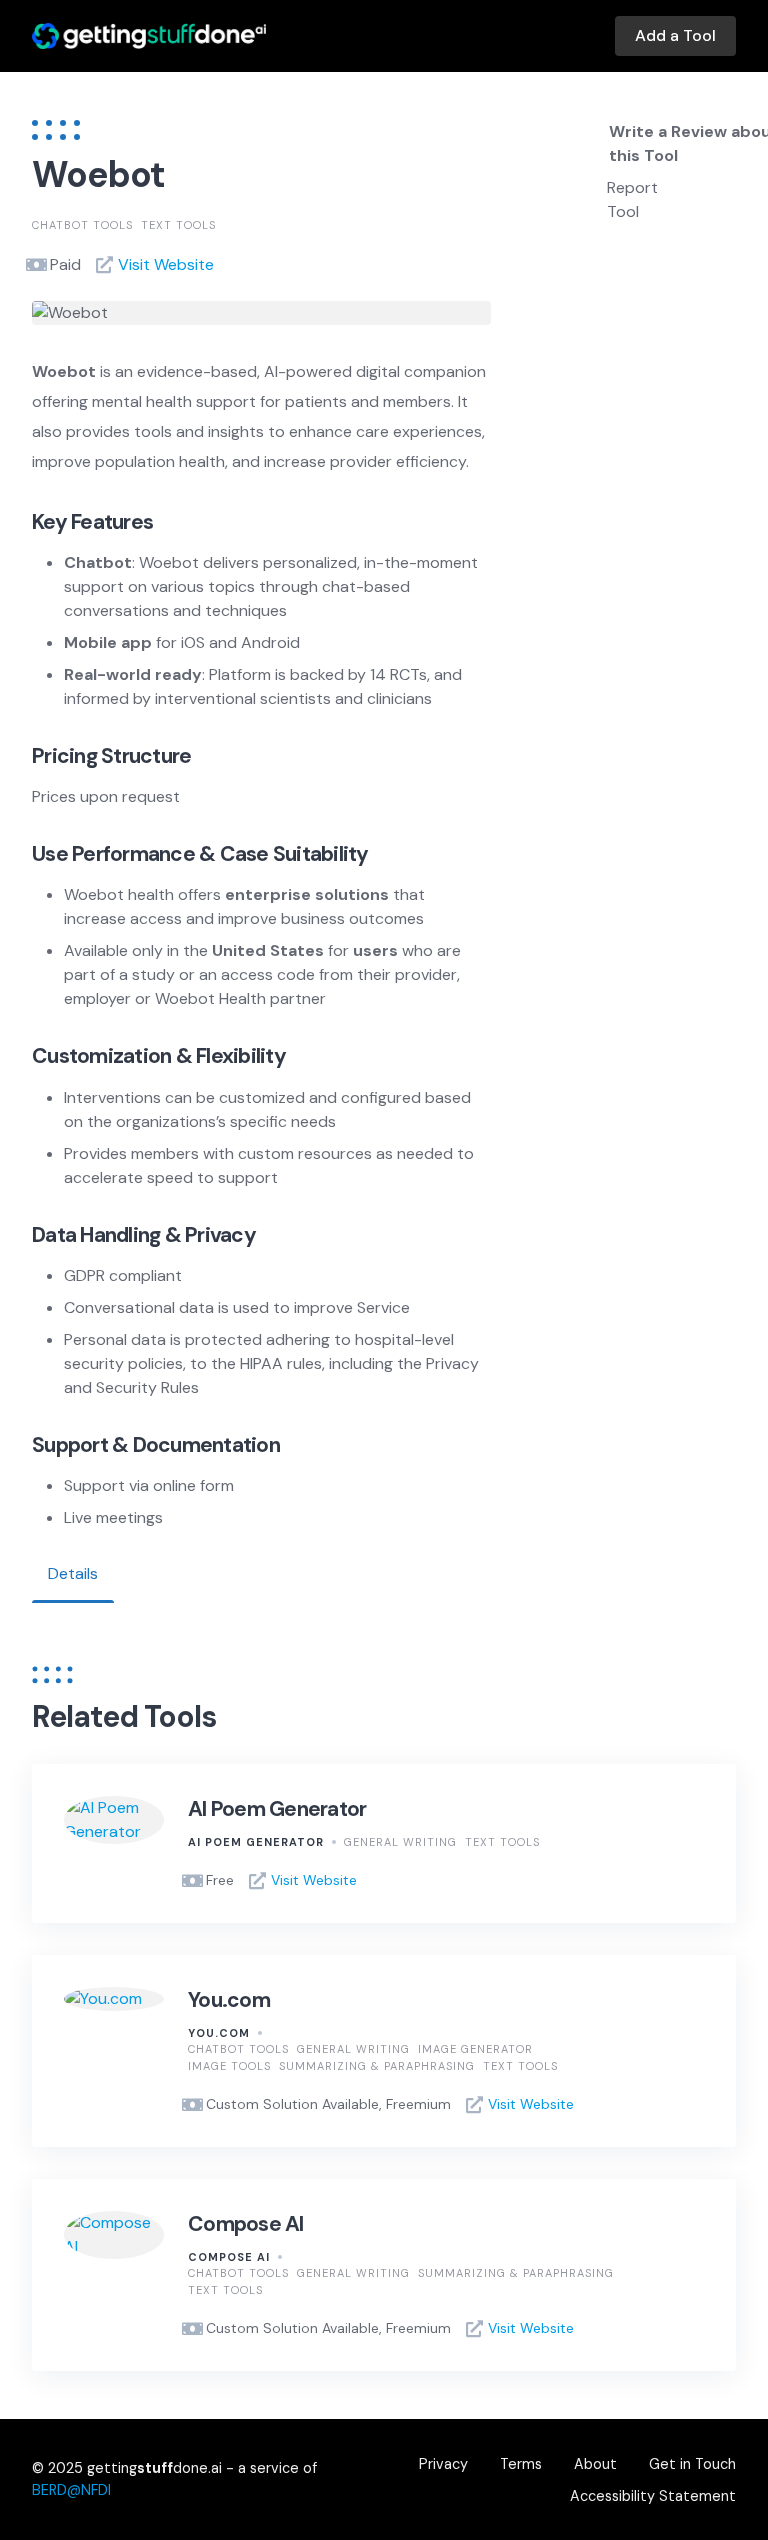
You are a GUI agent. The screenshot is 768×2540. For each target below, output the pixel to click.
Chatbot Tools (82, 225)
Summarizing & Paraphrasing (377, 2066)
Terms (521, 2464)
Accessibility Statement (653, 2496)
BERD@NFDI (71, 2490)
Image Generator (475, 2049)
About (595, 2464)
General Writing (400, 1842)
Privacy (443, 2464)
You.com (229, 2000)
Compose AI (246, 2224)
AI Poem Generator (277, 1809)
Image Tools (229, 2066)
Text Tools (178, 225)
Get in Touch (692, 2464)
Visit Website (166, 264)
